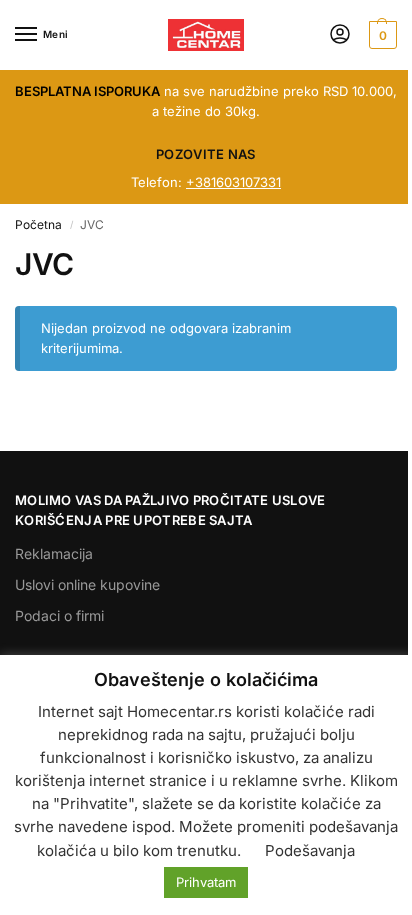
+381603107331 (233, 182)
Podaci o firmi (59, 615)
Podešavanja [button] (310, 850)
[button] (380, 35)
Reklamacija (54, 553)
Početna (38, 224)
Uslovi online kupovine (87, 584)
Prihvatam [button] (206, 882)
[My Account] (340, 35)
